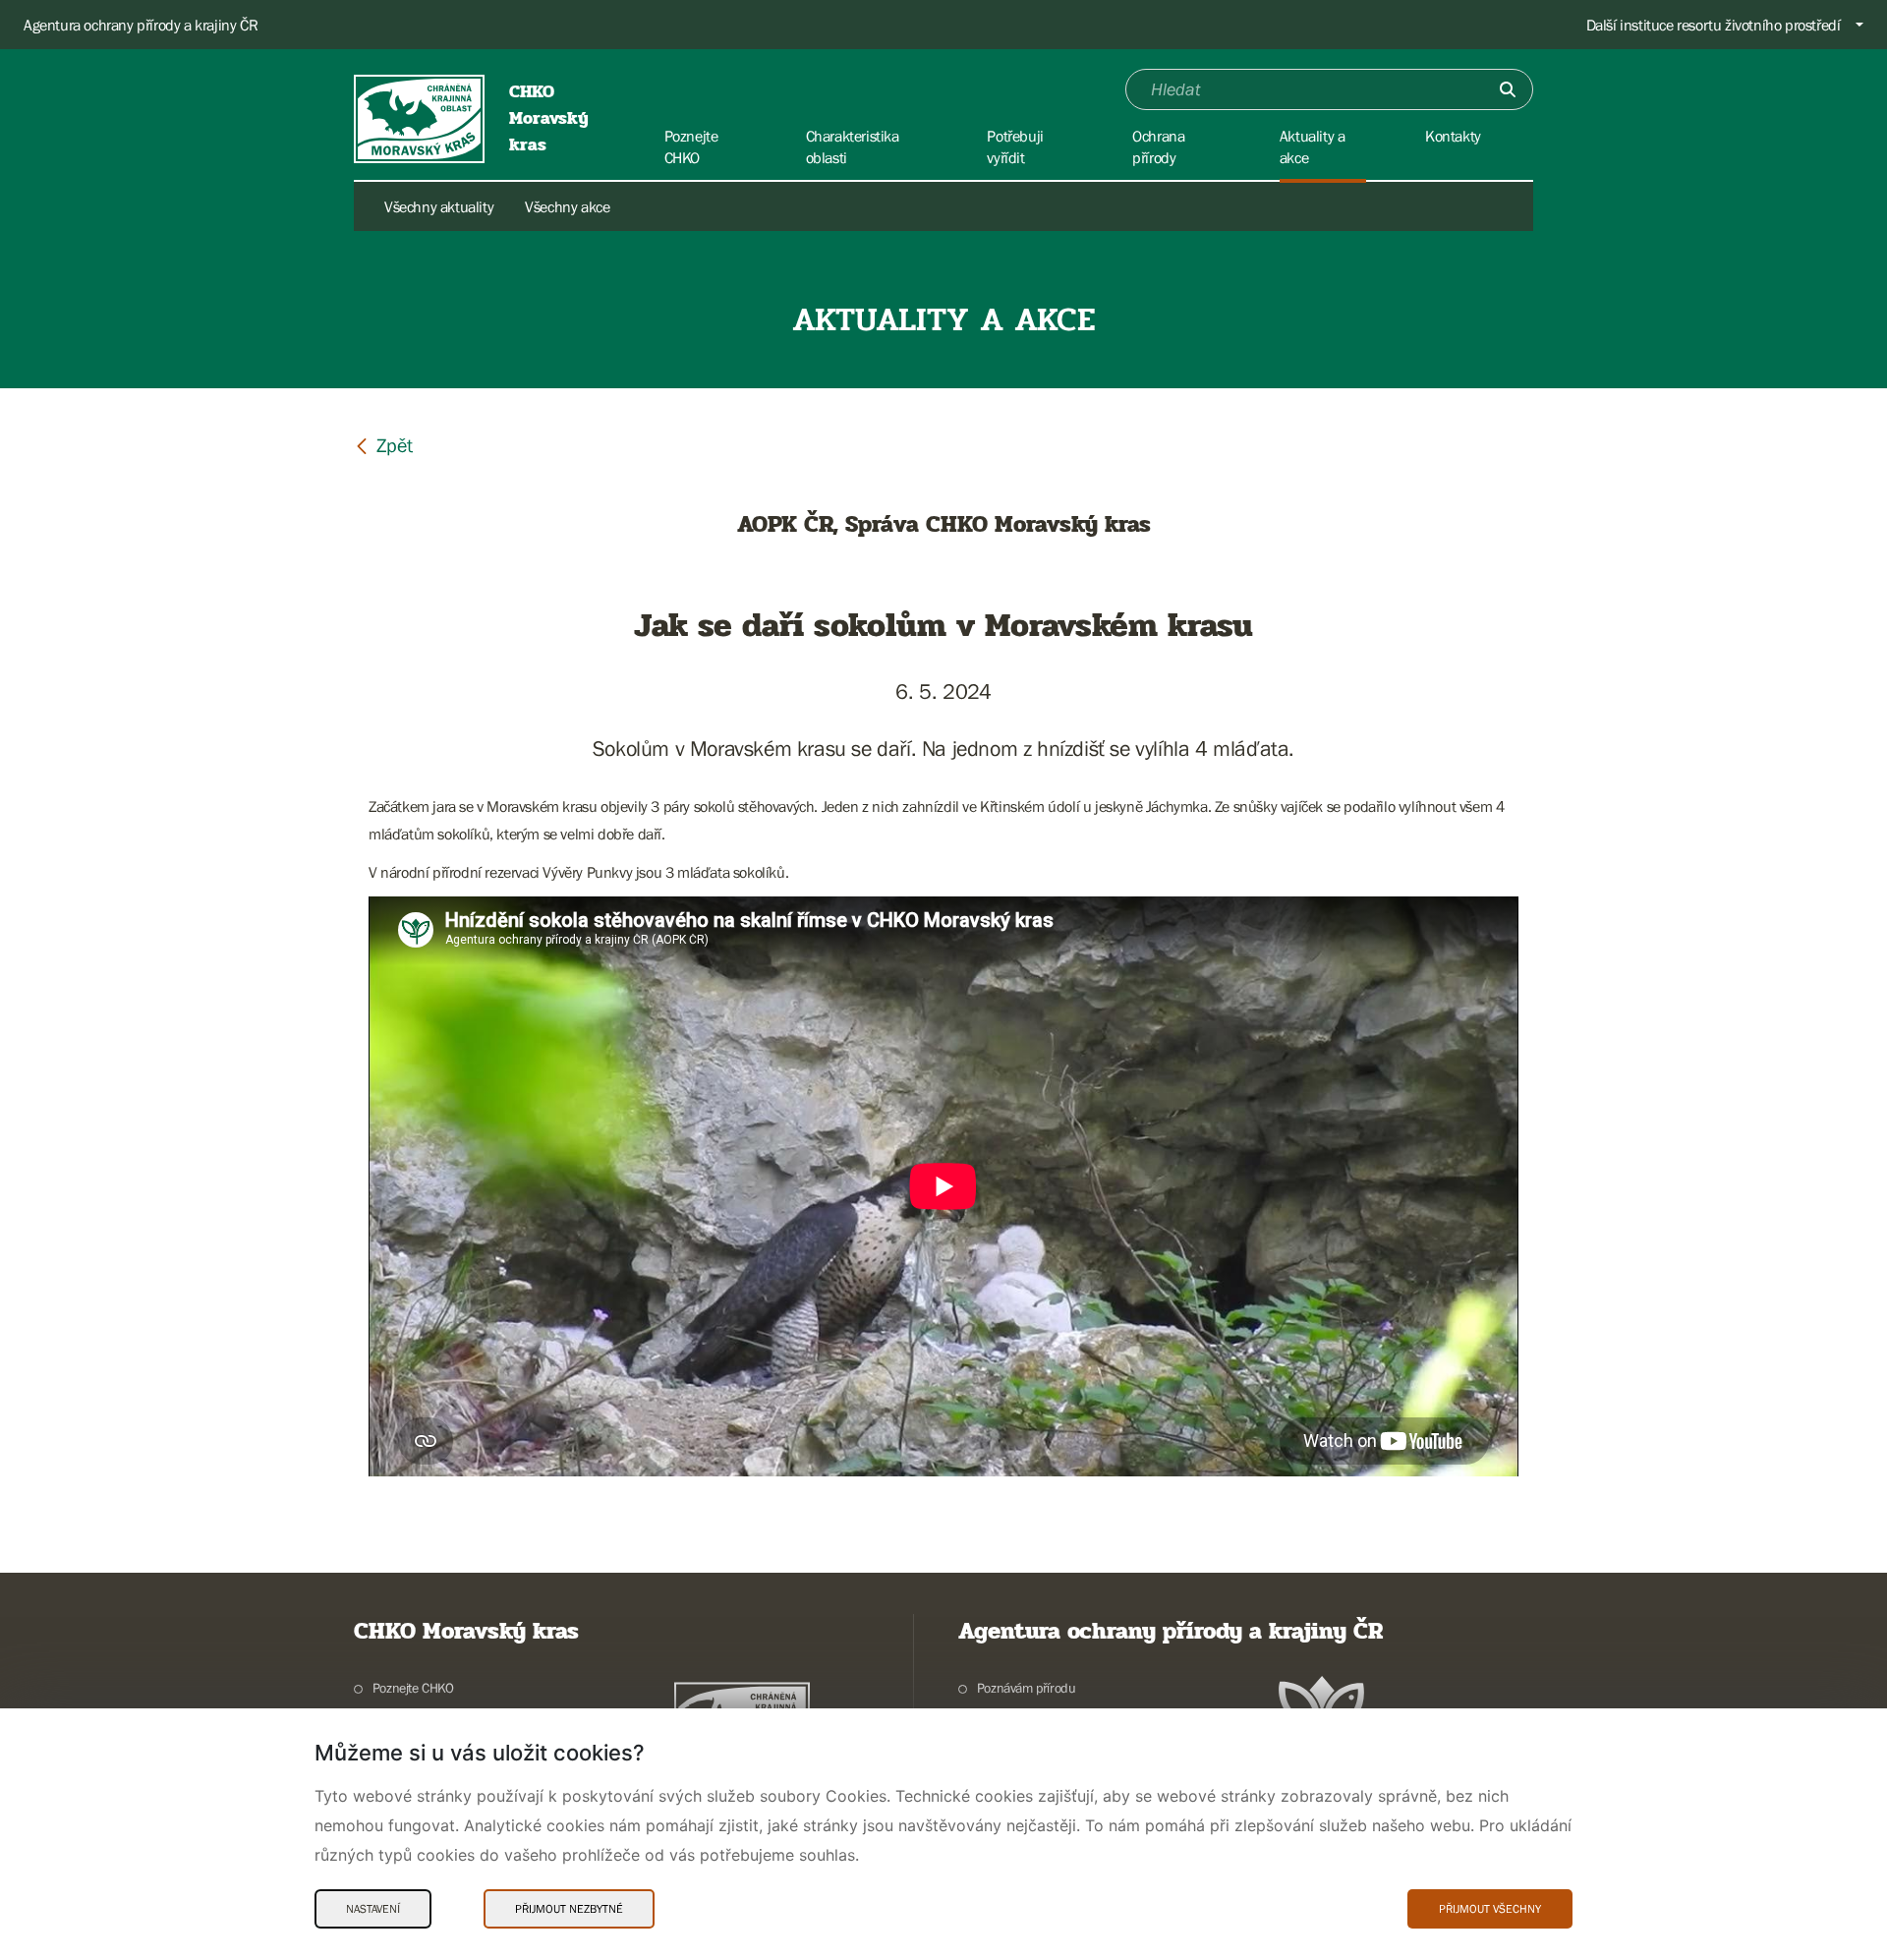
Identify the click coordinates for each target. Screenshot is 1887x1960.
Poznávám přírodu (1026, 1688)
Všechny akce (567, 206)
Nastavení (373, 1909)
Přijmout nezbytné (569, 1909)
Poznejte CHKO (413, 1688)
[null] (383, 445)
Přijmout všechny (1490, 1909)
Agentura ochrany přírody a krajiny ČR (141, 25)
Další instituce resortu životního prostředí (1714, 25)
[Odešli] (1508, 89)
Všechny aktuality (439, 206)
